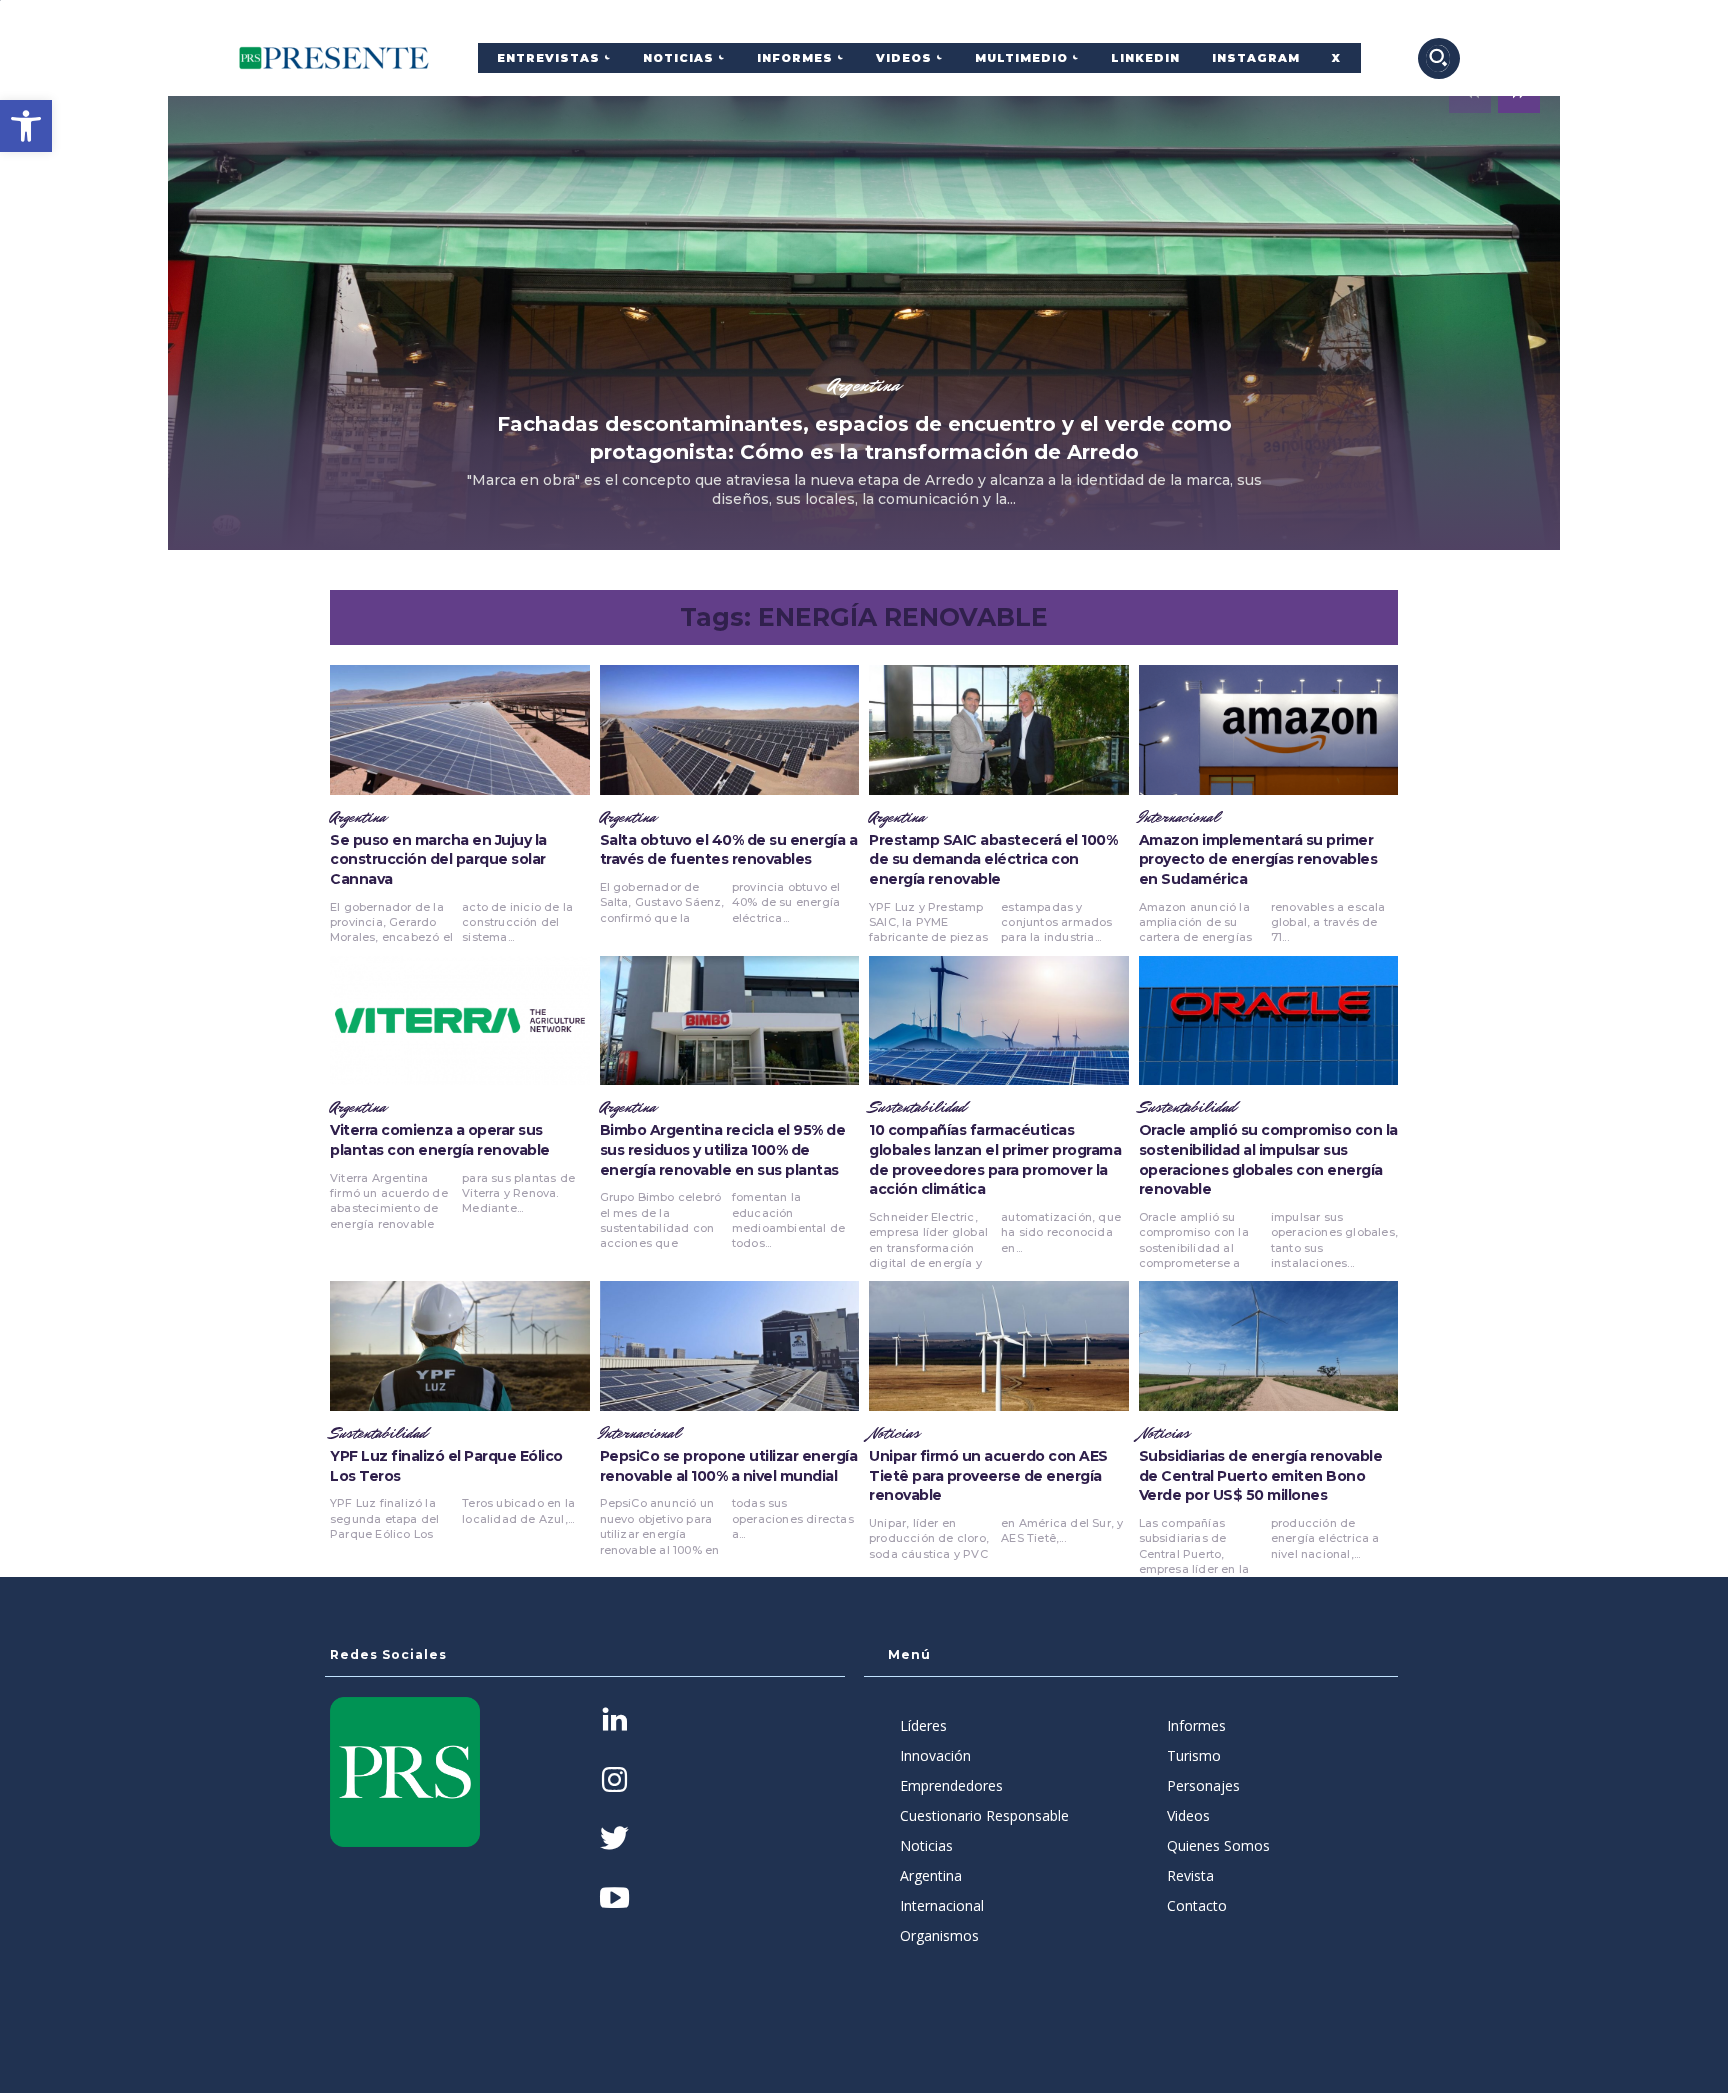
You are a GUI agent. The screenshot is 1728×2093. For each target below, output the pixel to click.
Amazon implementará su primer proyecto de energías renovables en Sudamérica (1258, 859)
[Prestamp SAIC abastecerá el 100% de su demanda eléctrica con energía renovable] (999, 730)
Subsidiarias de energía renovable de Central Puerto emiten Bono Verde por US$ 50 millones (1261, 1475)
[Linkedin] (614, 1721)
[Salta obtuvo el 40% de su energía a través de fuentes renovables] (730, 730)
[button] (26, 126)
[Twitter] (614, 1840)
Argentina (864, 385)
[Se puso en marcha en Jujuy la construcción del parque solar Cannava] (460, 730)
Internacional (1179, 818)
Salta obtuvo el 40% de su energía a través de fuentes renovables (729, 850)
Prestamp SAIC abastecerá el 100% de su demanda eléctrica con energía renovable (993, 859)
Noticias (894, 1434)
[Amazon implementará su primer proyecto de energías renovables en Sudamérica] (1269, 730)
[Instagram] (614, 1781)
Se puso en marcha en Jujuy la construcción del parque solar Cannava (438, 859)
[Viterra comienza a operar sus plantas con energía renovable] (460, 1021)
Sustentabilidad (917, 1108)
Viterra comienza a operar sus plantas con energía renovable (440, 1140)
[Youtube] (614, 1899)
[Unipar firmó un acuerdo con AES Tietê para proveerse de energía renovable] (999, 1346)
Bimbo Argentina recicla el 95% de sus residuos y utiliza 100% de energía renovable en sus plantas (723, 1149)
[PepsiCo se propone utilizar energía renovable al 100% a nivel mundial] (730, 1346)
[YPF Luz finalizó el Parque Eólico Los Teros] (460, 1346)
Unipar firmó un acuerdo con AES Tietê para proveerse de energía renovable (988, 1475)
